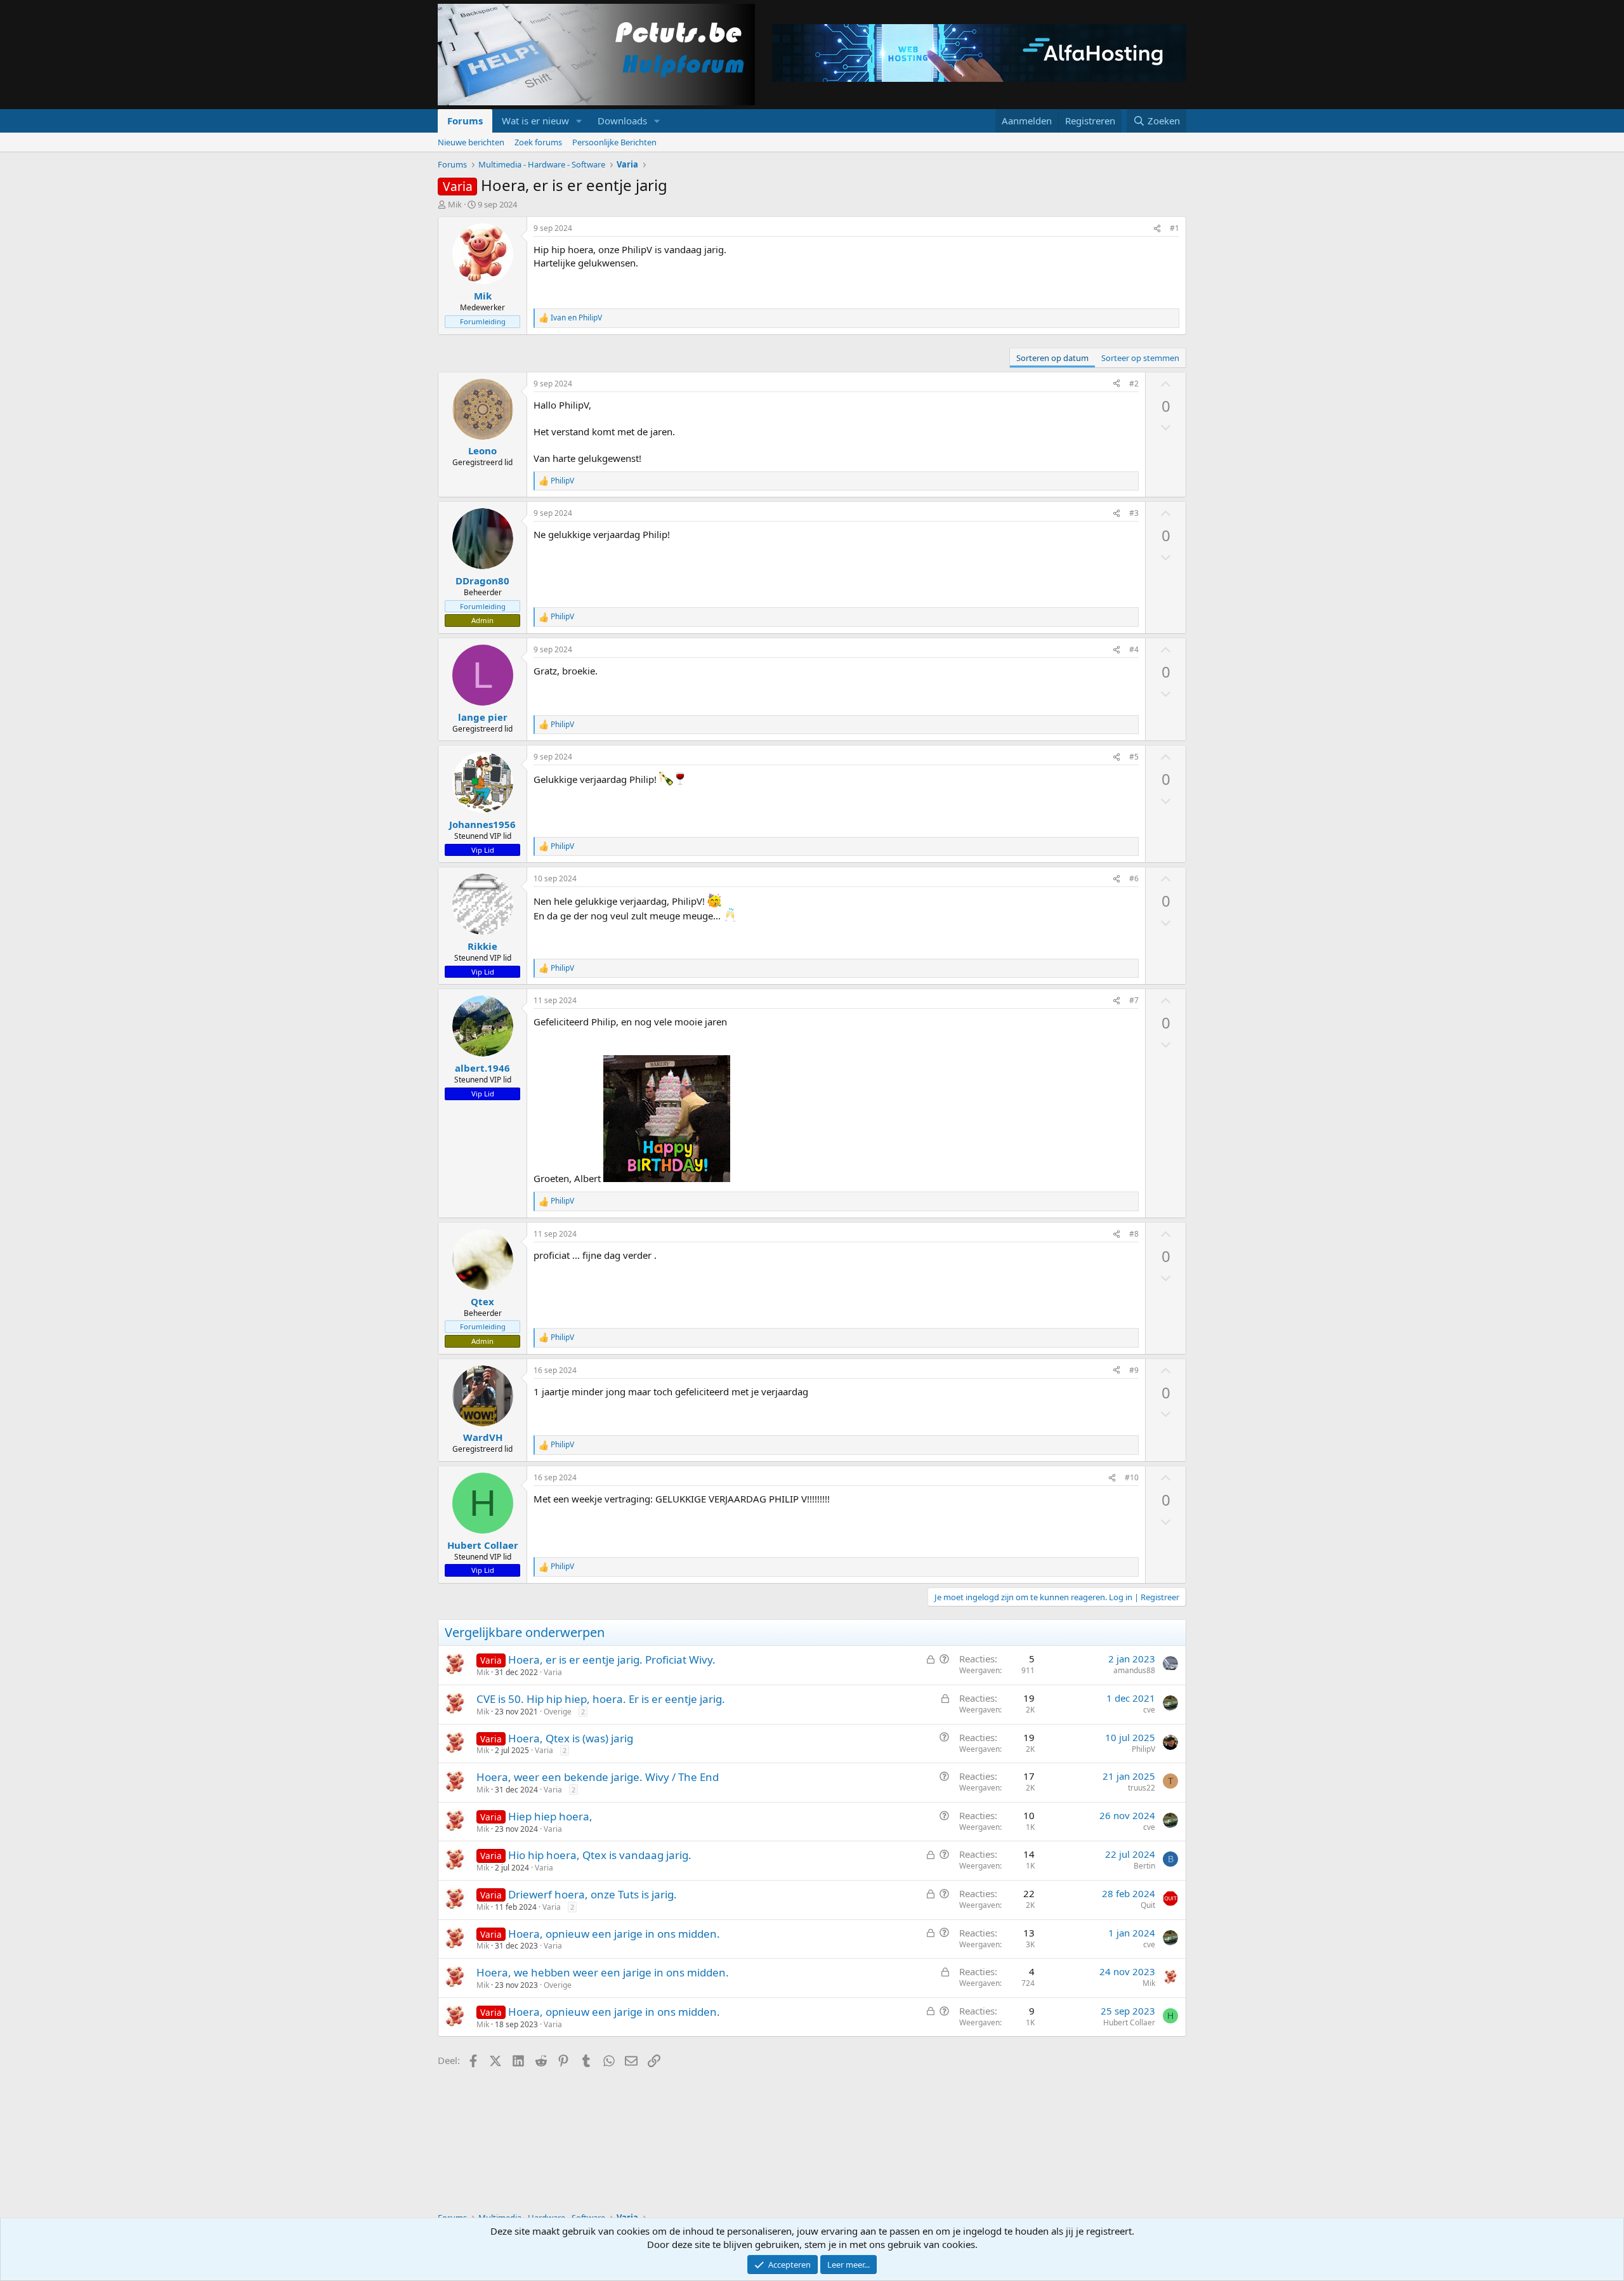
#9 (1134, 1370)
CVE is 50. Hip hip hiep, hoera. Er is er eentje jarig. (601, 1699)
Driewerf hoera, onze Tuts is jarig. (593, 1894)
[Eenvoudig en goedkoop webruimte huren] (979, 55)
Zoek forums (538, 142)
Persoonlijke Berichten (614, 142)
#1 (1175, 228)
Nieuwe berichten (471, 142)
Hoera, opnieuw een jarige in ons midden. (614, 1934)
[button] (579, 121)
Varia (553, 1672)
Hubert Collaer (1129, 2022)
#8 (1134, 1234)
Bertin (1144, 1866)
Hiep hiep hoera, (550, 1816)
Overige (558, 1712)
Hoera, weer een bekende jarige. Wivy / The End (598, 1777)
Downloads (622, 121)
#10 (1132, 1477)
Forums (465, 121)
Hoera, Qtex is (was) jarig (571, 1738)
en (576, 318)
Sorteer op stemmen (1140, 358)
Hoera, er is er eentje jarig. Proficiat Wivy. (612, 1660)
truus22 (1142, 1788)
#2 (1134, 384)
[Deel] (1157, 229)
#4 (1134, 649)
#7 (1134, 1000)
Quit (1148, 1905)
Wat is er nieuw (535, 121)
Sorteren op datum (1052, 358)
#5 (1134, 757)
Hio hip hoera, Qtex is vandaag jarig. (600, 1855)
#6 (1134, 878)
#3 (1134, 513)
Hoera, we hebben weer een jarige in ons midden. (603, 1972)
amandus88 (1134, 1670)
